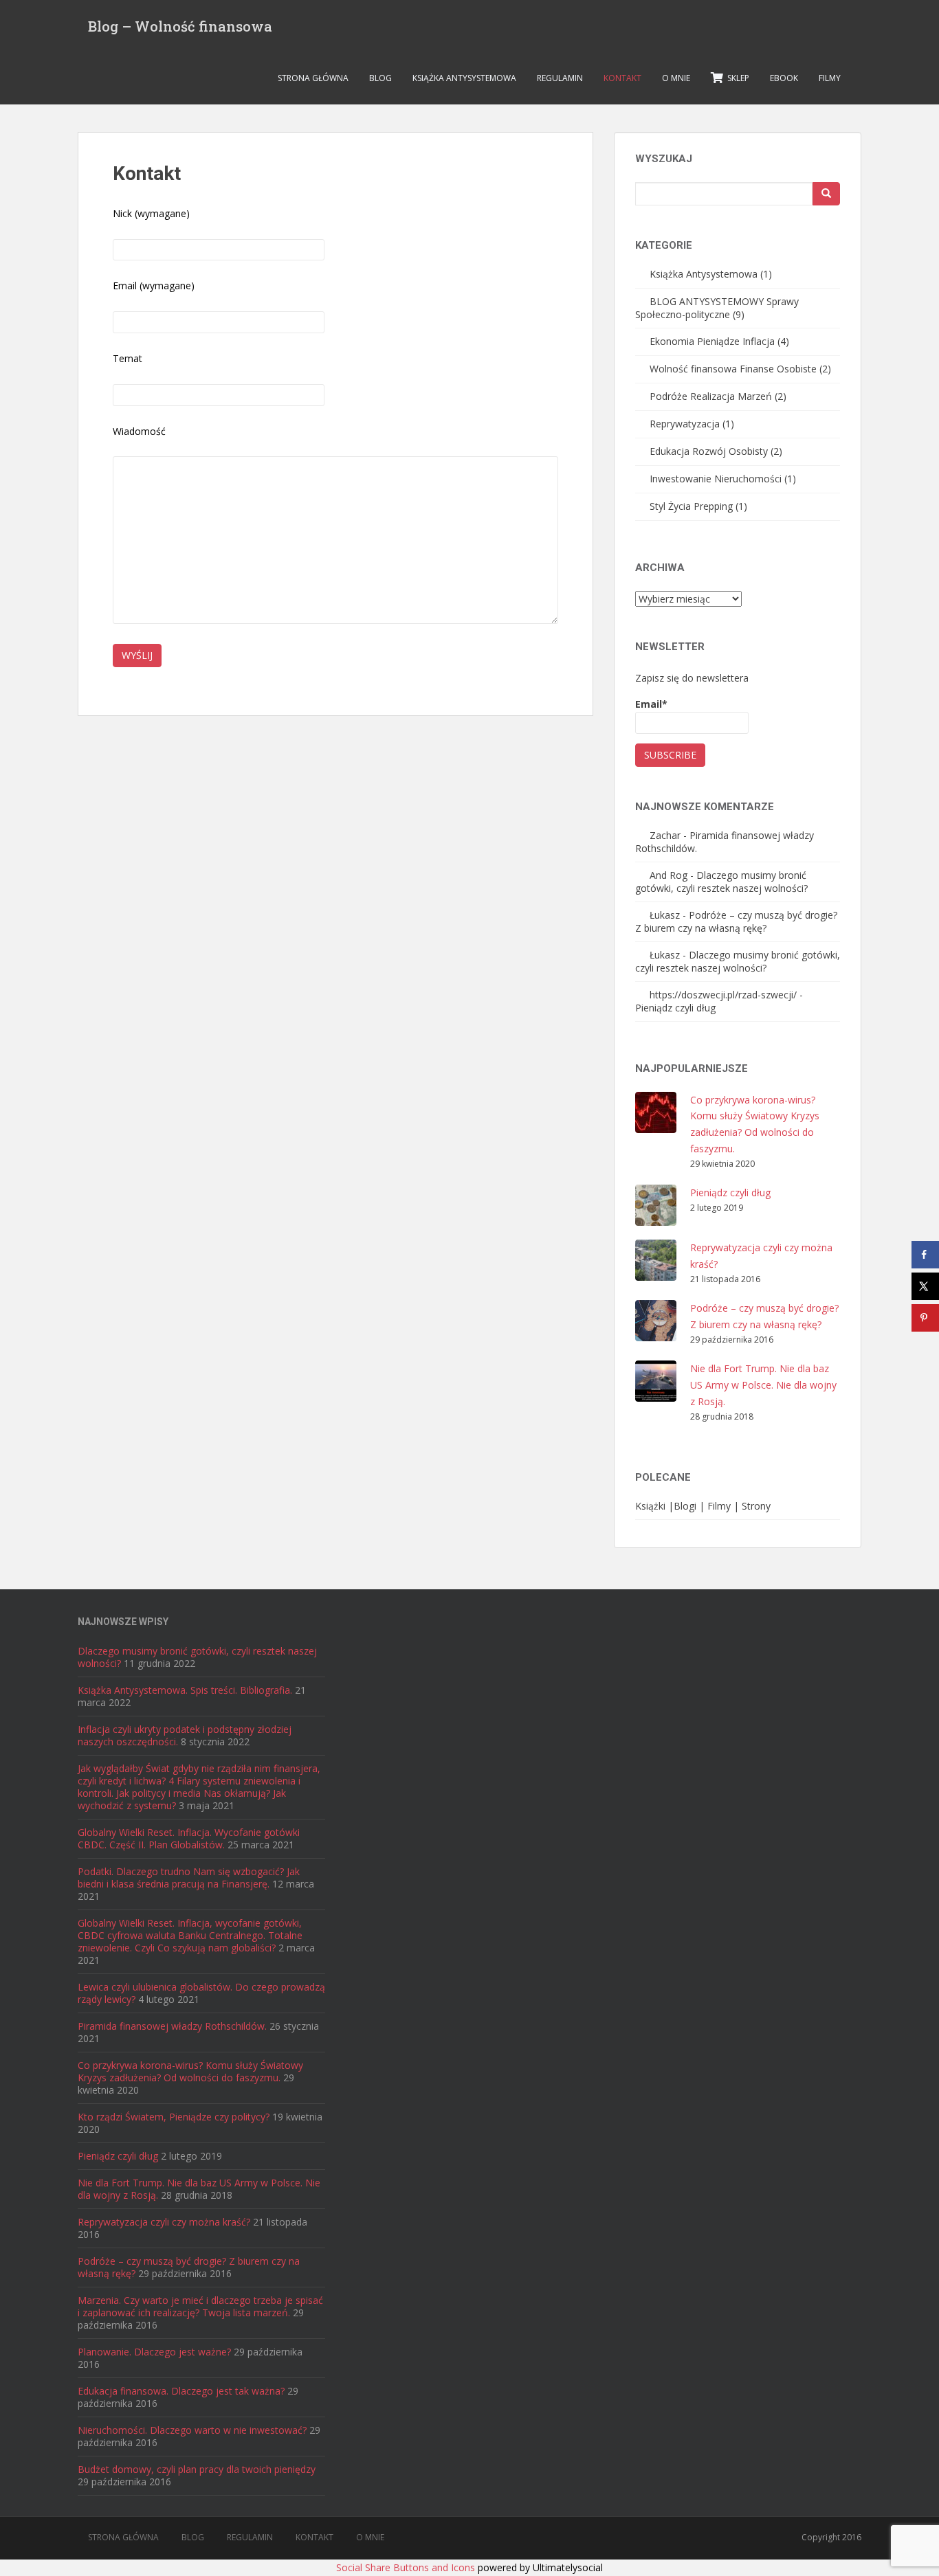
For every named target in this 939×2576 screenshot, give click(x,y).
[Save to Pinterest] (925, 1318)
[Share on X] (925, 1286)
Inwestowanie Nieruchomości (716, 479)
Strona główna (313, 78)
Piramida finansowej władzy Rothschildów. (172, 2026)
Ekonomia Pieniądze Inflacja (712, 341)
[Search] (826, 194)
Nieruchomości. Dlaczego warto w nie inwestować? (192, 2430)
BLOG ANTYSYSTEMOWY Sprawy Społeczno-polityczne (717, 308)
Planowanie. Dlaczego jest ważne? (154, 2352)
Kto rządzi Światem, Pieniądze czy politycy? (174, 2117)
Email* (651, 704)
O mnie (676, 78)
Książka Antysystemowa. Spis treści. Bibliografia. (185, 1690)
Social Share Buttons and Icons (406, 2567)
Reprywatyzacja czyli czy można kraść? (164, 2222)
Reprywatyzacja (685, 424)
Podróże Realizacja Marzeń (711, 396)
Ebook (784, 78)
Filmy (830, 78)
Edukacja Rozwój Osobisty (709, 451)
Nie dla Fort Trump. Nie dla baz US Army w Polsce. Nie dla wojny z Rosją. (763, 1385)
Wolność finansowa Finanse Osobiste (733, 369)
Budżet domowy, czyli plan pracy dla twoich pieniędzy (197, 2469)
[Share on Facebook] (925, 1255)
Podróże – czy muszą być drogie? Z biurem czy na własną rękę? (736, 921)
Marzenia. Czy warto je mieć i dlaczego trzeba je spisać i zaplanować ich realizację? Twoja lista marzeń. (200, 2306)
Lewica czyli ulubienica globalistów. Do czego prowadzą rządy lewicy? (201, 1993)
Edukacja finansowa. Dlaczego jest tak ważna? (181, 2391)
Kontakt (622, 78)
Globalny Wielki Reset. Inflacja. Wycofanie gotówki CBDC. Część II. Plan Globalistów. (189, 1838)
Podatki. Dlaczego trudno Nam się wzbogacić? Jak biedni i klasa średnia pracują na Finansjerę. (189, 1878)
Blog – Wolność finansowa (180, 26)
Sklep (736, 78)
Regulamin (560, 78)
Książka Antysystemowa (464, 78)
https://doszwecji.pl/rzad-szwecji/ (723, 995)
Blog (380, 78)
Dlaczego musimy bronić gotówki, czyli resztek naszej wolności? (721, 882)
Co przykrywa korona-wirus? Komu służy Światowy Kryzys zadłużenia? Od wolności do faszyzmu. (190, 2071)
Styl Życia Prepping (691, 506)
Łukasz (665, 915)
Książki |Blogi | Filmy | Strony (703, 1506)
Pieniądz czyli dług (675, 1008)
